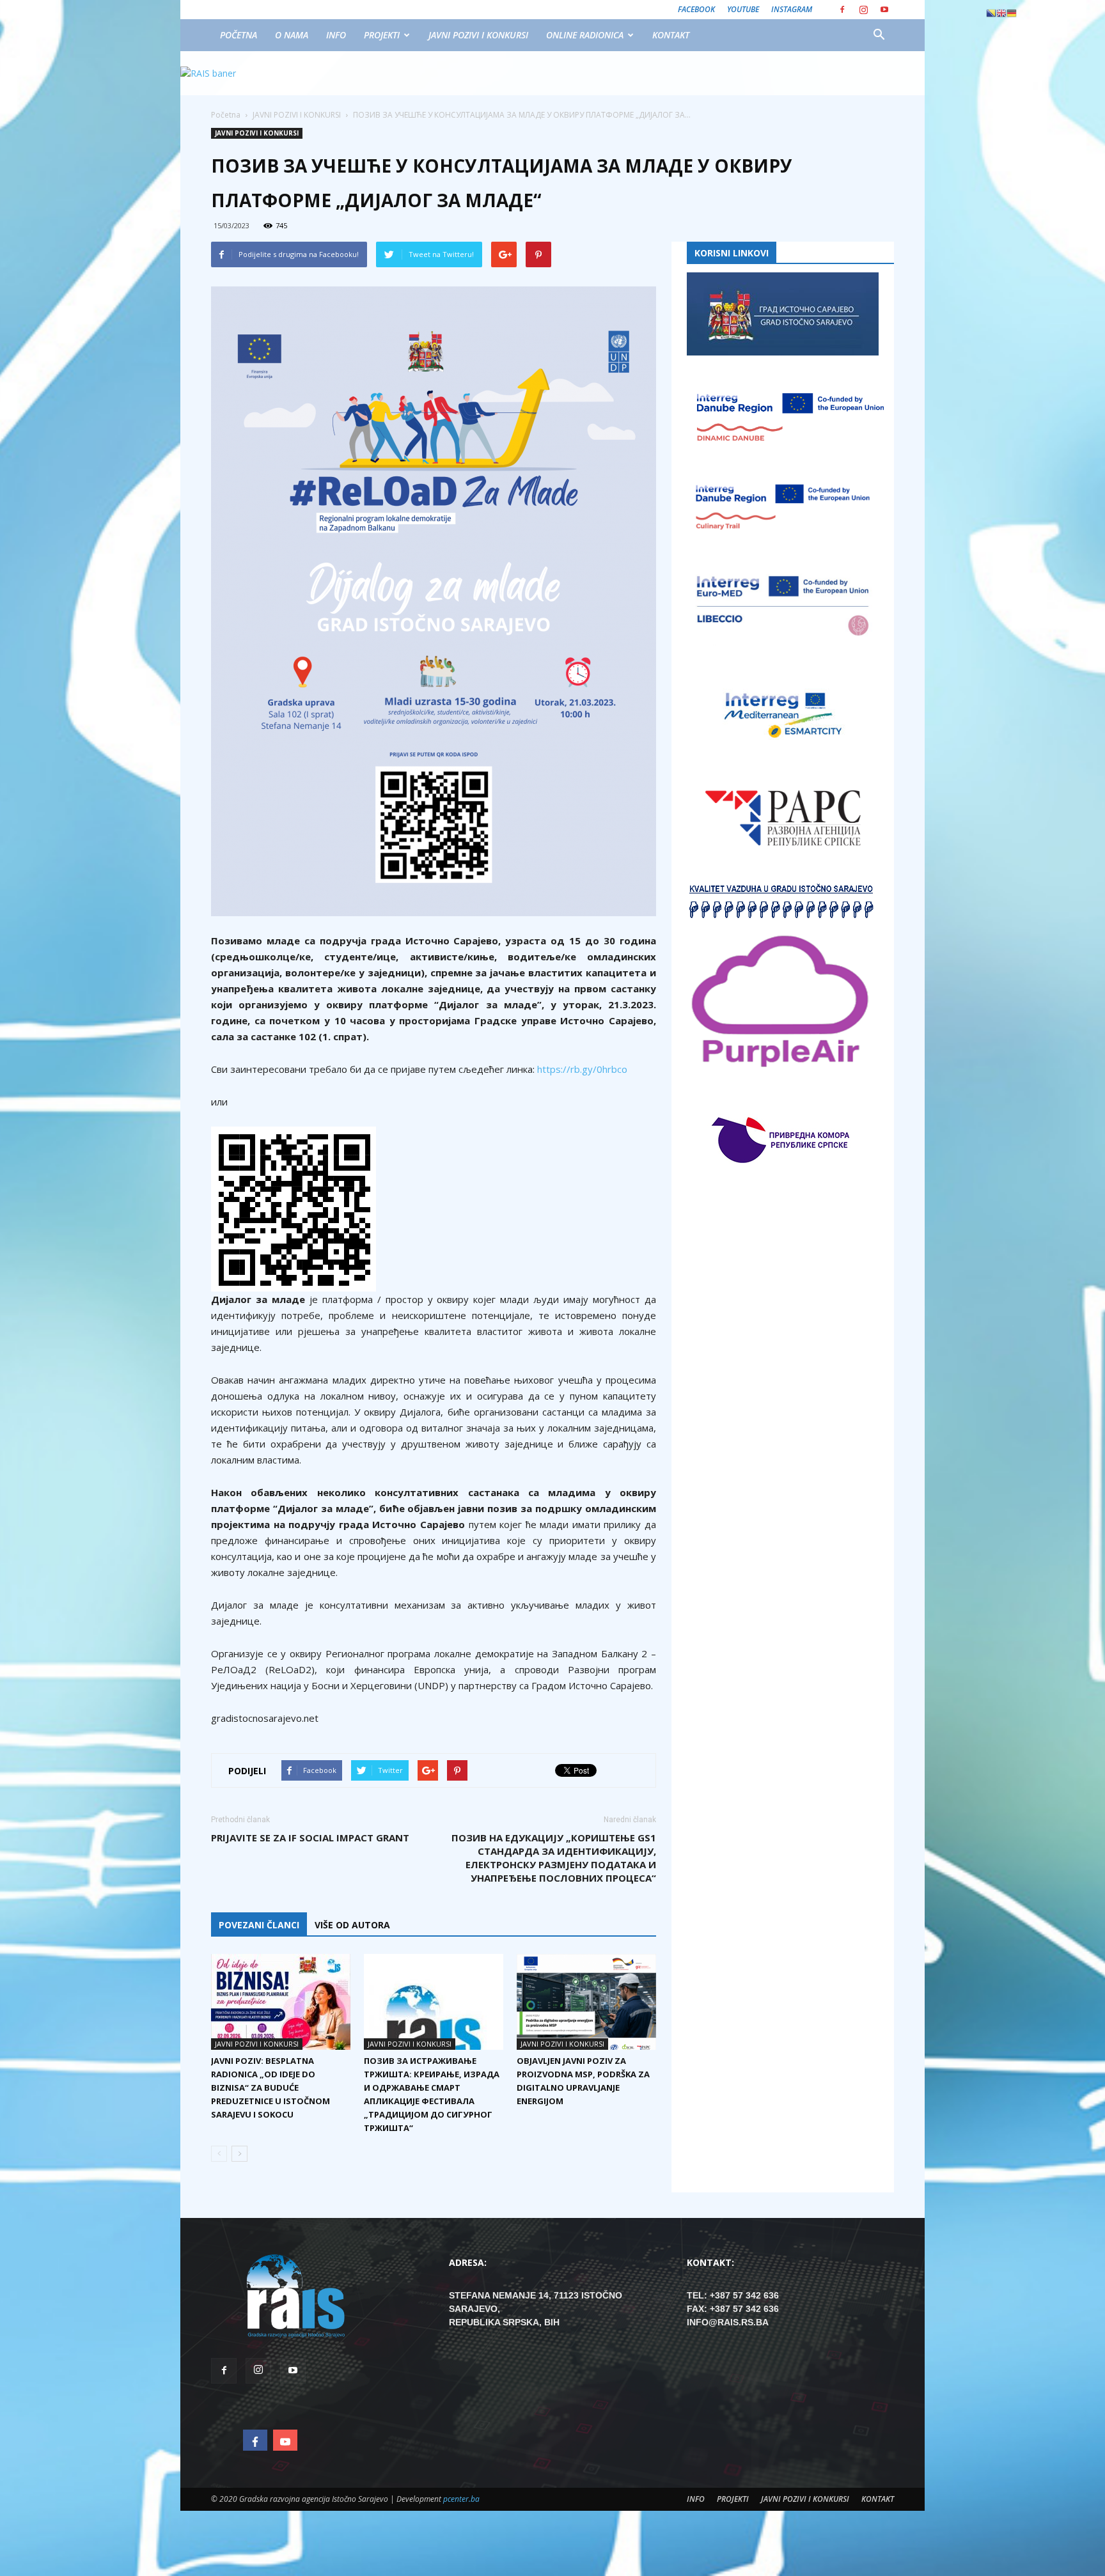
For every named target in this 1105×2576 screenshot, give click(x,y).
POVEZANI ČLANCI (259, 1925)
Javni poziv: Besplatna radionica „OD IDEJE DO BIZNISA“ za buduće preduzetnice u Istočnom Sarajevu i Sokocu (270, 2088)
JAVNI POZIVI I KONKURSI (478, 35)
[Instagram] (863, 10)
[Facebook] (842, 10)
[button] (879, 35)
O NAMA (292, 35)
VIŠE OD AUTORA (352, 1925)
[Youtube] (884, 10)
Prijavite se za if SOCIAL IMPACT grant (310, 1838)
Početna (226, 115)
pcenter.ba (461, 2499)
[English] (1001, 13)
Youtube (743, 9)
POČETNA (239, 35)
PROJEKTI (382, 35)
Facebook (696, 9)
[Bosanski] (991, 13)
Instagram (792, 9)
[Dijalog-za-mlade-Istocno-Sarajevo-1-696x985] (434, 601)
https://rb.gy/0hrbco (582, 1069)
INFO (336, 35)
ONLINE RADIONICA (585, 35)
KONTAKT (671, 35)
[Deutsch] (1012, 13)
